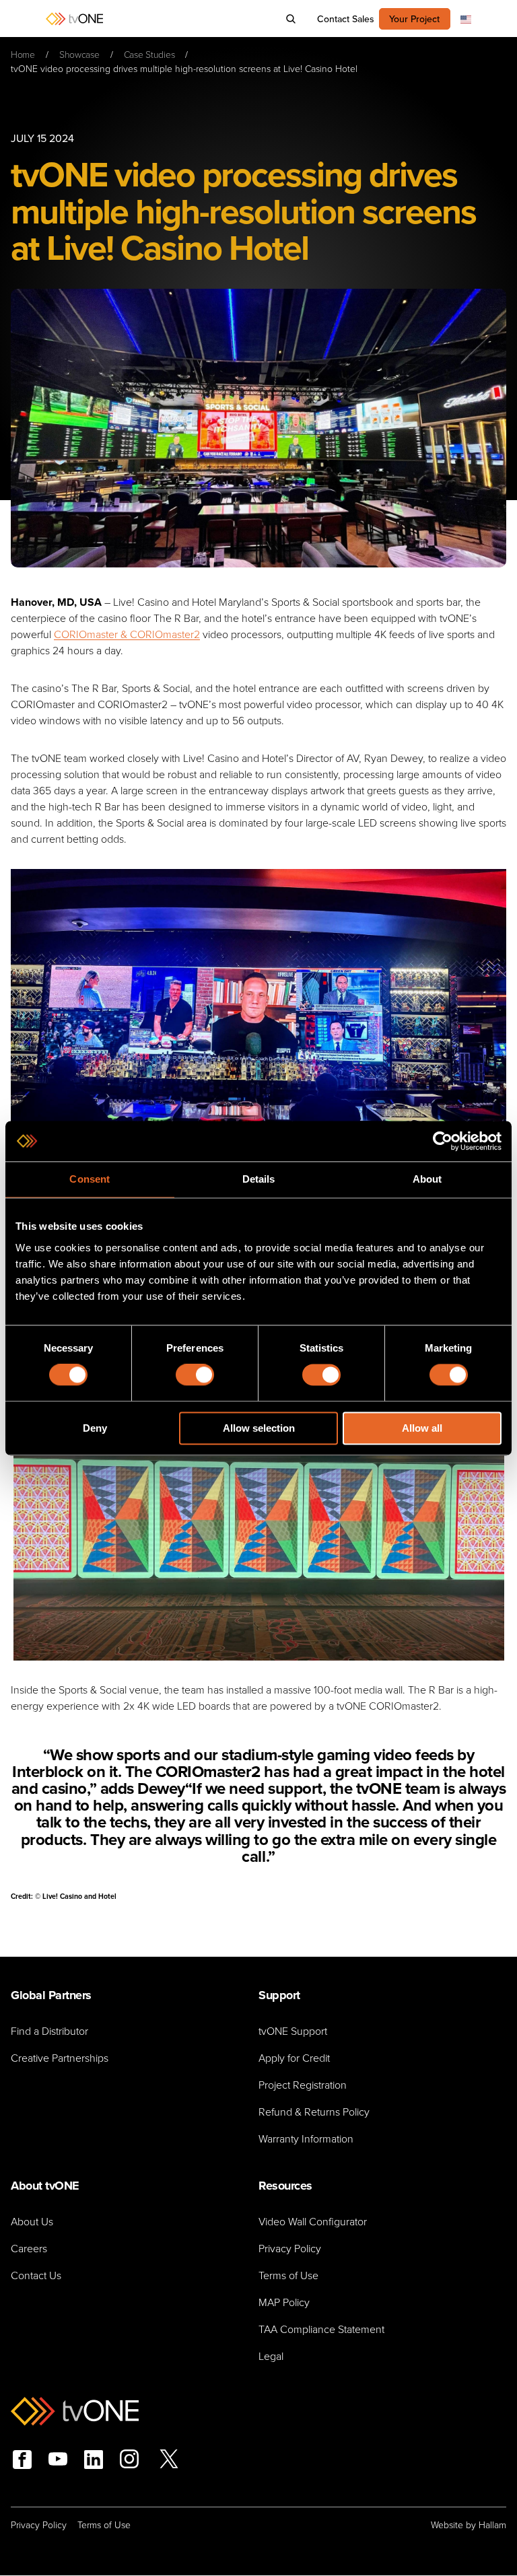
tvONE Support (293, 2031)
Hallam (492, 2525)
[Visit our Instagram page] (129, 2461)
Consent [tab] (90, 1179)
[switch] (195, 1375)
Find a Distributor (49, 2031)
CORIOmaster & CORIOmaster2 (127, 634)
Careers (29, 2249)
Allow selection (259, 1428)
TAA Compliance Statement (321, 2329)
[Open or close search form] (291, 19)
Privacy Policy (290, 2249)
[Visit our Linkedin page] (94, 2460)
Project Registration (303, 2085)
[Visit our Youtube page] (58, 2461)
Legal (271, 2356)
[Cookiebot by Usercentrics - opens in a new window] (443, 1141)
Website (447, 2525)
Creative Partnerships (60, 2058)
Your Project (414, 19)
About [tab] (427, 1179)
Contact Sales (346, 19)
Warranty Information (306, 2139)
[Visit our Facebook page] (22, 2460)
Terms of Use (288, 2275)
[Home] (74, 19)
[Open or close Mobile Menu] (18, 19)
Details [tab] (259, 1179)
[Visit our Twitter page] (169, 2461)
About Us (32, 2222)
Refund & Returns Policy (314, 2112)
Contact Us (36, 2275)
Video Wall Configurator (313, 2222)
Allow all (422, 1428)
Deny (95, 1428)
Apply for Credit (294, 2058)
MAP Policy (284, 2302)
